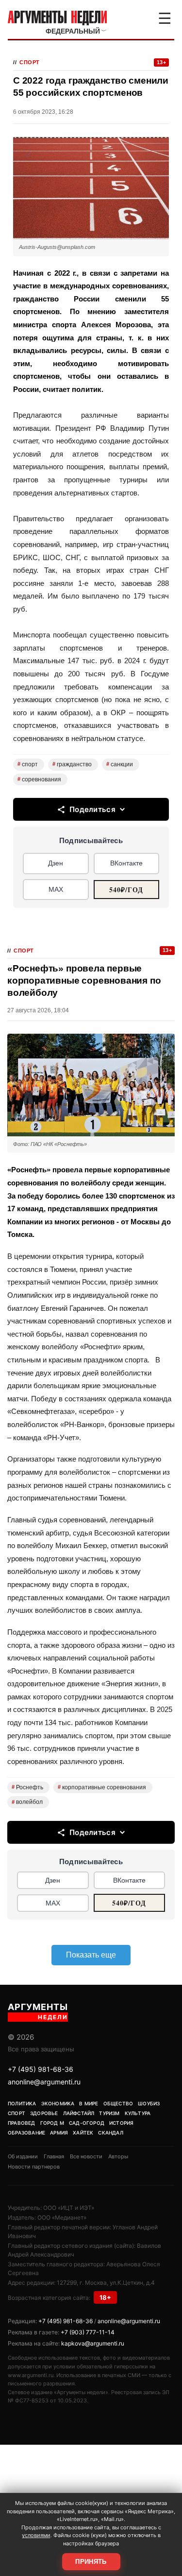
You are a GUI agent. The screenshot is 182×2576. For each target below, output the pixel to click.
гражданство (72, 764)
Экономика (58, 2103)
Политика (22, 2103)
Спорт (30, 62)
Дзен (56, 863)
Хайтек (83, 2133)
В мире (89, 2103)
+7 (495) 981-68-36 (41, 2069)
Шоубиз (149, 2103)
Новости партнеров (34, 2167)
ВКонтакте (126, 863)
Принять (91, 2562)
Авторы (118, 2156)
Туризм (109, 2113)
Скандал (110, 2133)
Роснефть (27, 1787)
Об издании (23, 2156)
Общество (118, 2103)
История (121, 2123)
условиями (36, 2535)
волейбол (27, 1802)
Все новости (86, 2156)
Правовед (22, 2123)
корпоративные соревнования (102, 1787)
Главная (54, 2156)
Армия (59, 2133)
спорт (28, 764)
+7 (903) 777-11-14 (88, 2332)
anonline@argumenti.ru (44, 2082)
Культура (138, 2113)
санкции (120, 764)
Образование (26, 2133)
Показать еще (91, 1955)
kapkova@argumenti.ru (93, 2343)
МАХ (56, 889)
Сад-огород (87, 2123)
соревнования (39, 779)
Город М (52, 2123)
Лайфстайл (79, 2113)
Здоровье (44, 2113)
